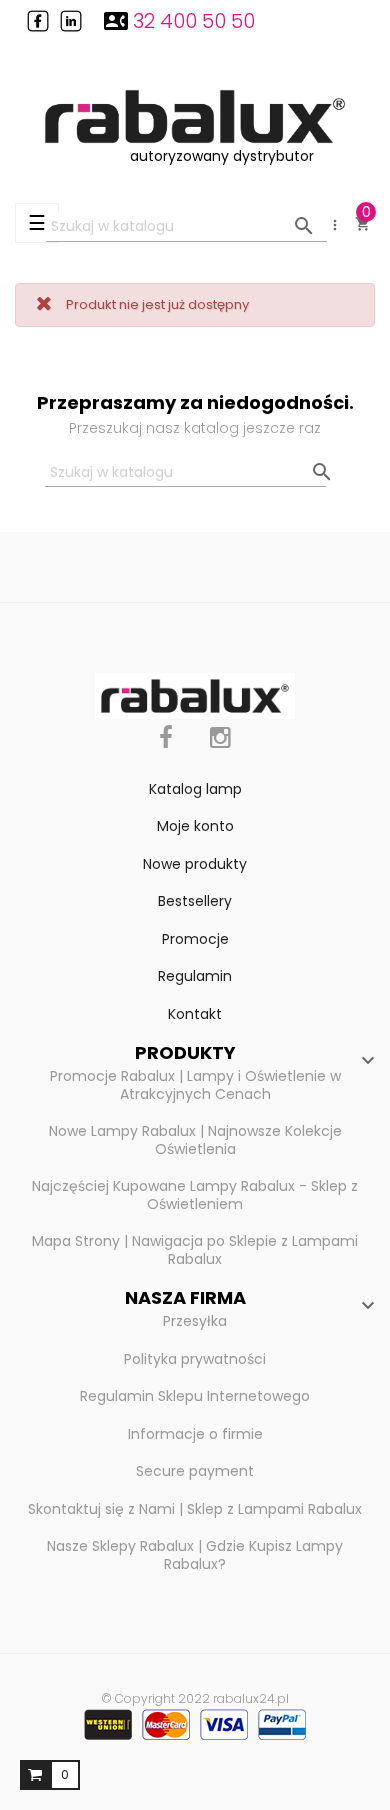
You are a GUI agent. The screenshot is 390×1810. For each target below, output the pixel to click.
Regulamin (195, 976)
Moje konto (195, 826)
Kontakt (195, 1014)
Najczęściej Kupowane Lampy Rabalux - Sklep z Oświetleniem (195, 1195)
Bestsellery (195, 901)
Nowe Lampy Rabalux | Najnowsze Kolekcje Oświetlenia (195, 1140)
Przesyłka (195, 1321)
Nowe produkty (195, 864)
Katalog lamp (195, 789)
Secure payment (195, 1471)
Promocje (195, 939)
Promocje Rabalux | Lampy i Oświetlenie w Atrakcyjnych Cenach (195, 1085)
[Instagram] (220, 748)
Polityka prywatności (195, 1359)
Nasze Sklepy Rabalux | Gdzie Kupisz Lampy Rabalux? (195, 1555)
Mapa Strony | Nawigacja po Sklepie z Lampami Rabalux (195, 1250)
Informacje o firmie (195, 1434)
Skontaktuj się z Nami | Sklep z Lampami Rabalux (195, 1509)
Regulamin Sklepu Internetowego (195, 1396)
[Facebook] (166, 748)
